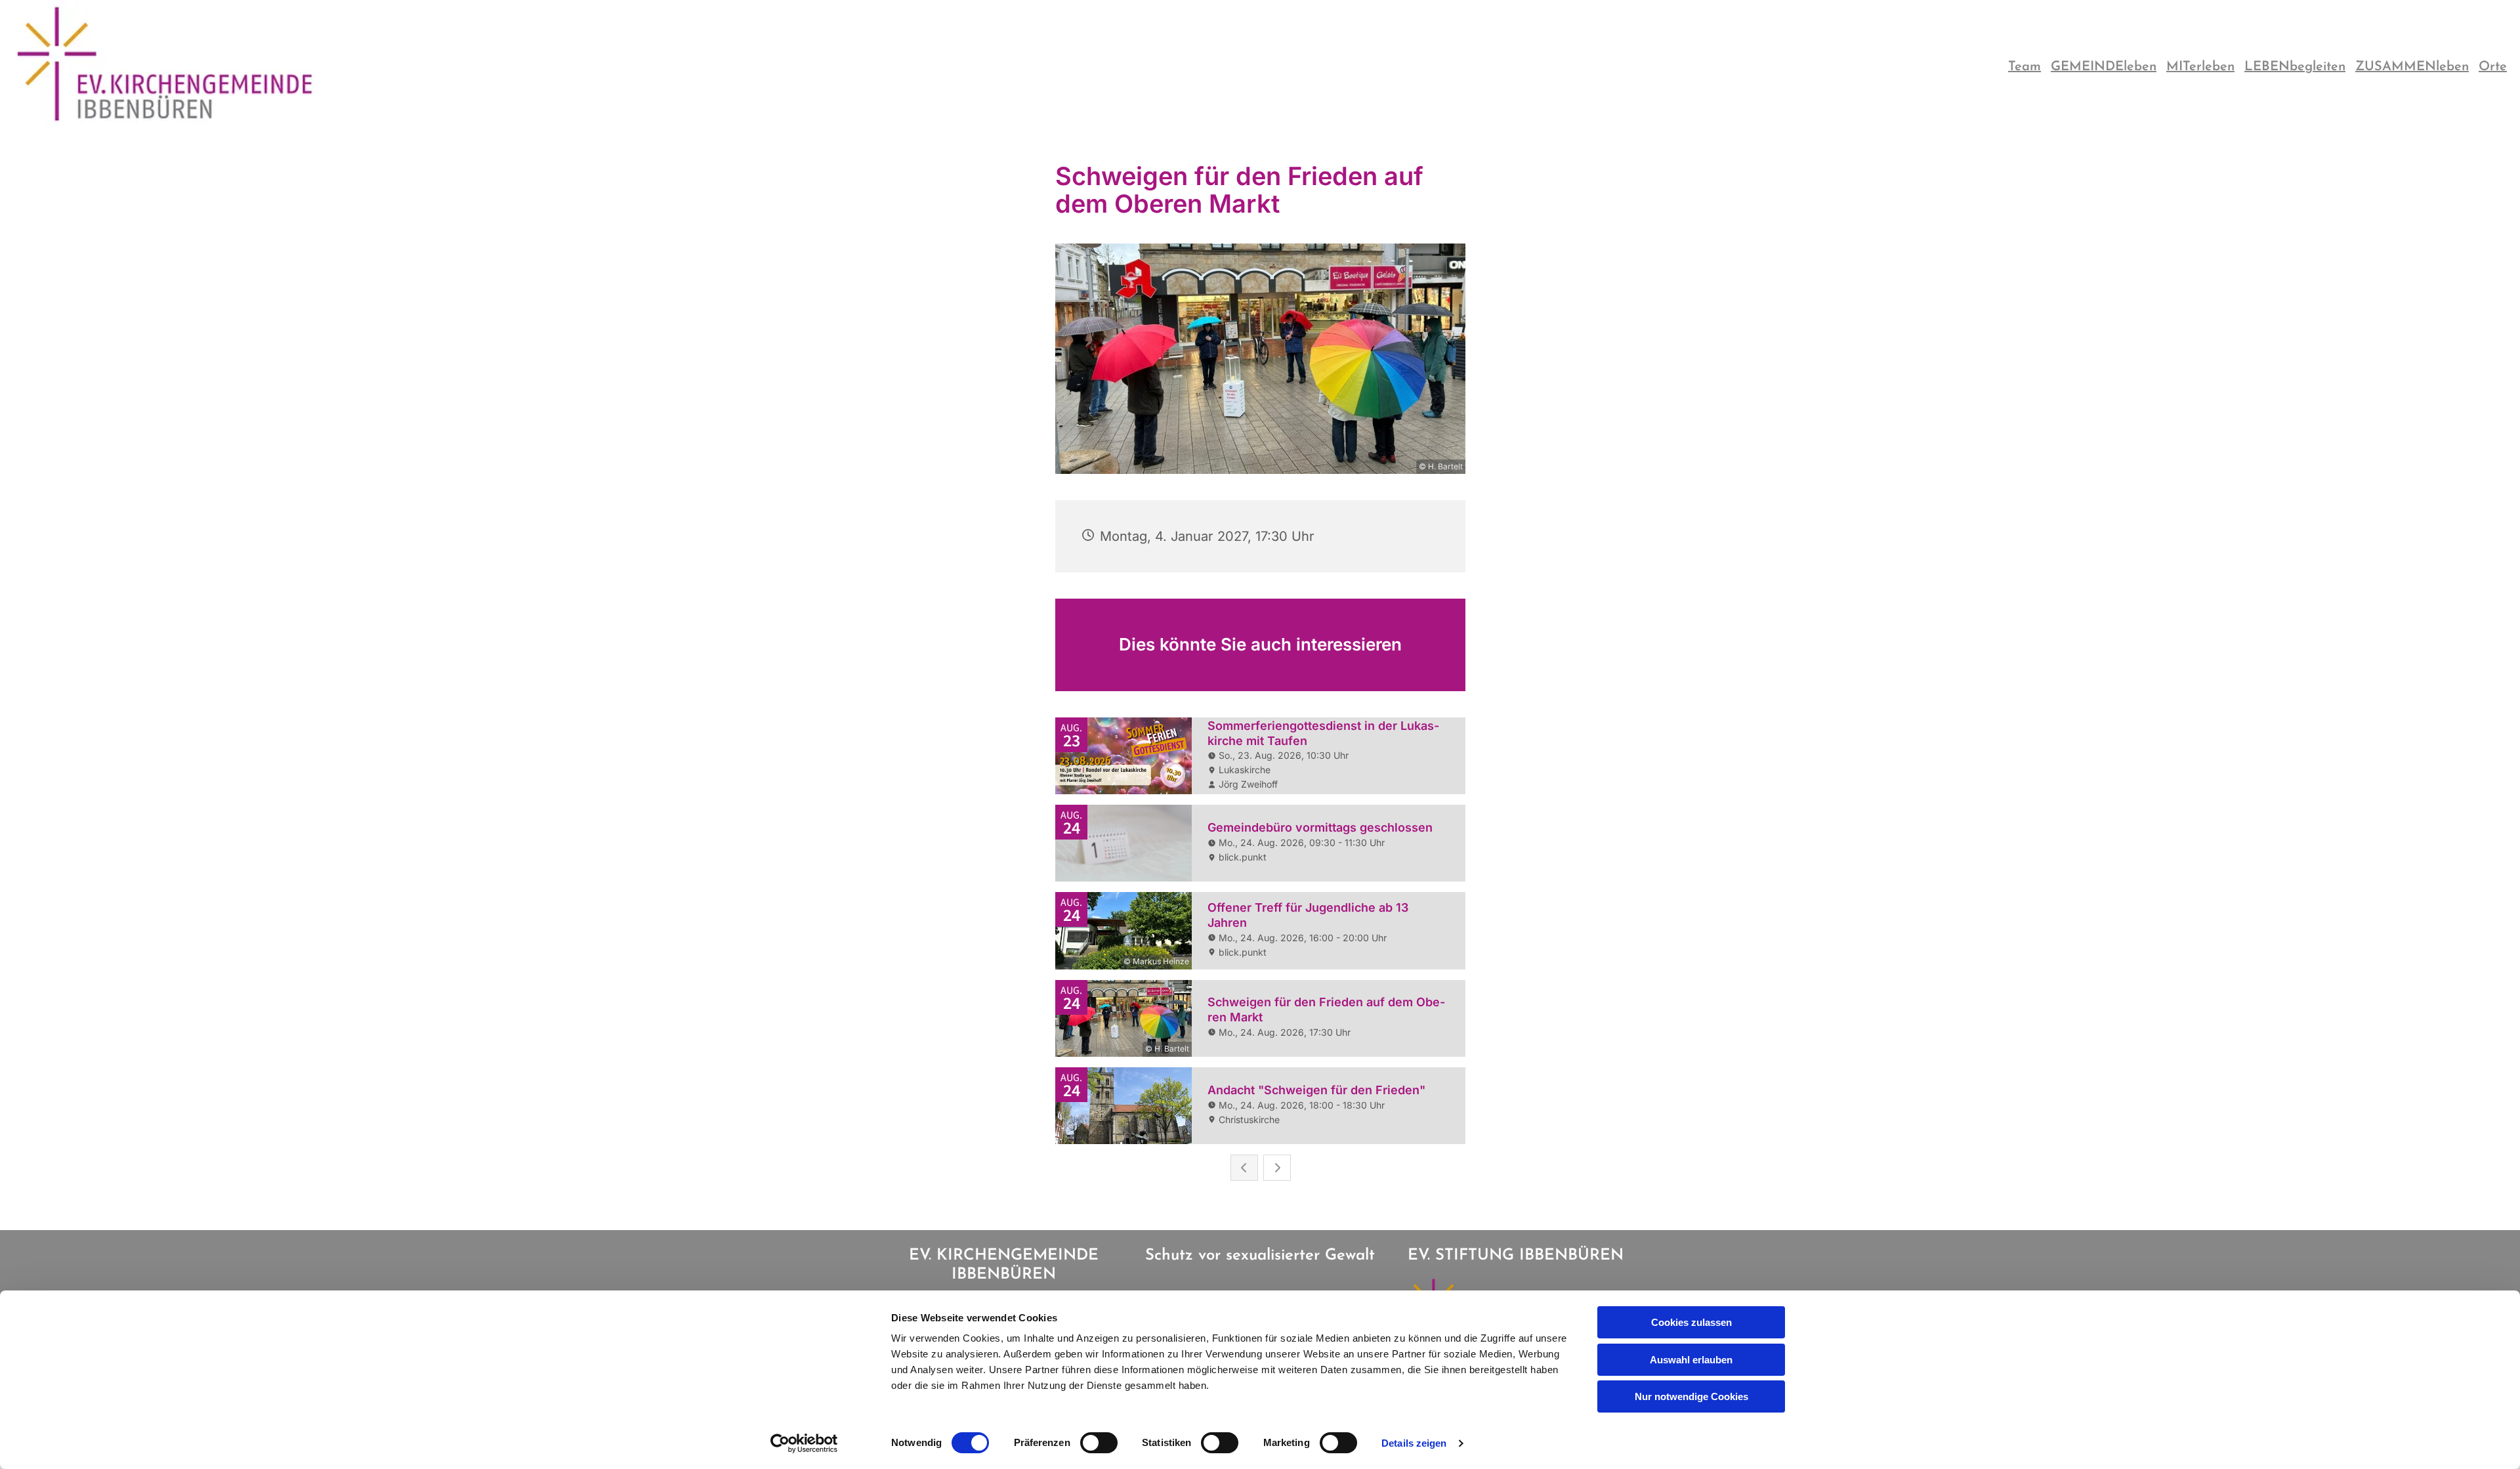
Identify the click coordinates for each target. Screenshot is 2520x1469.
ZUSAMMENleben (2412, 67)
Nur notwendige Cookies (1691, 1396)
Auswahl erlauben (1691, 1360)
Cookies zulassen (1691, 1322)
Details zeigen (1414, 1443)
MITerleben (2200, 67)
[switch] (1099, 1443)
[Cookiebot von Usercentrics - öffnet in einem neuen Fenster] (804, 1443)
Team (2025, 67)
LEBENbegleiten (2295, 67)
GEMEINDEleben (2104, 67)
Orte (2493, 67)
